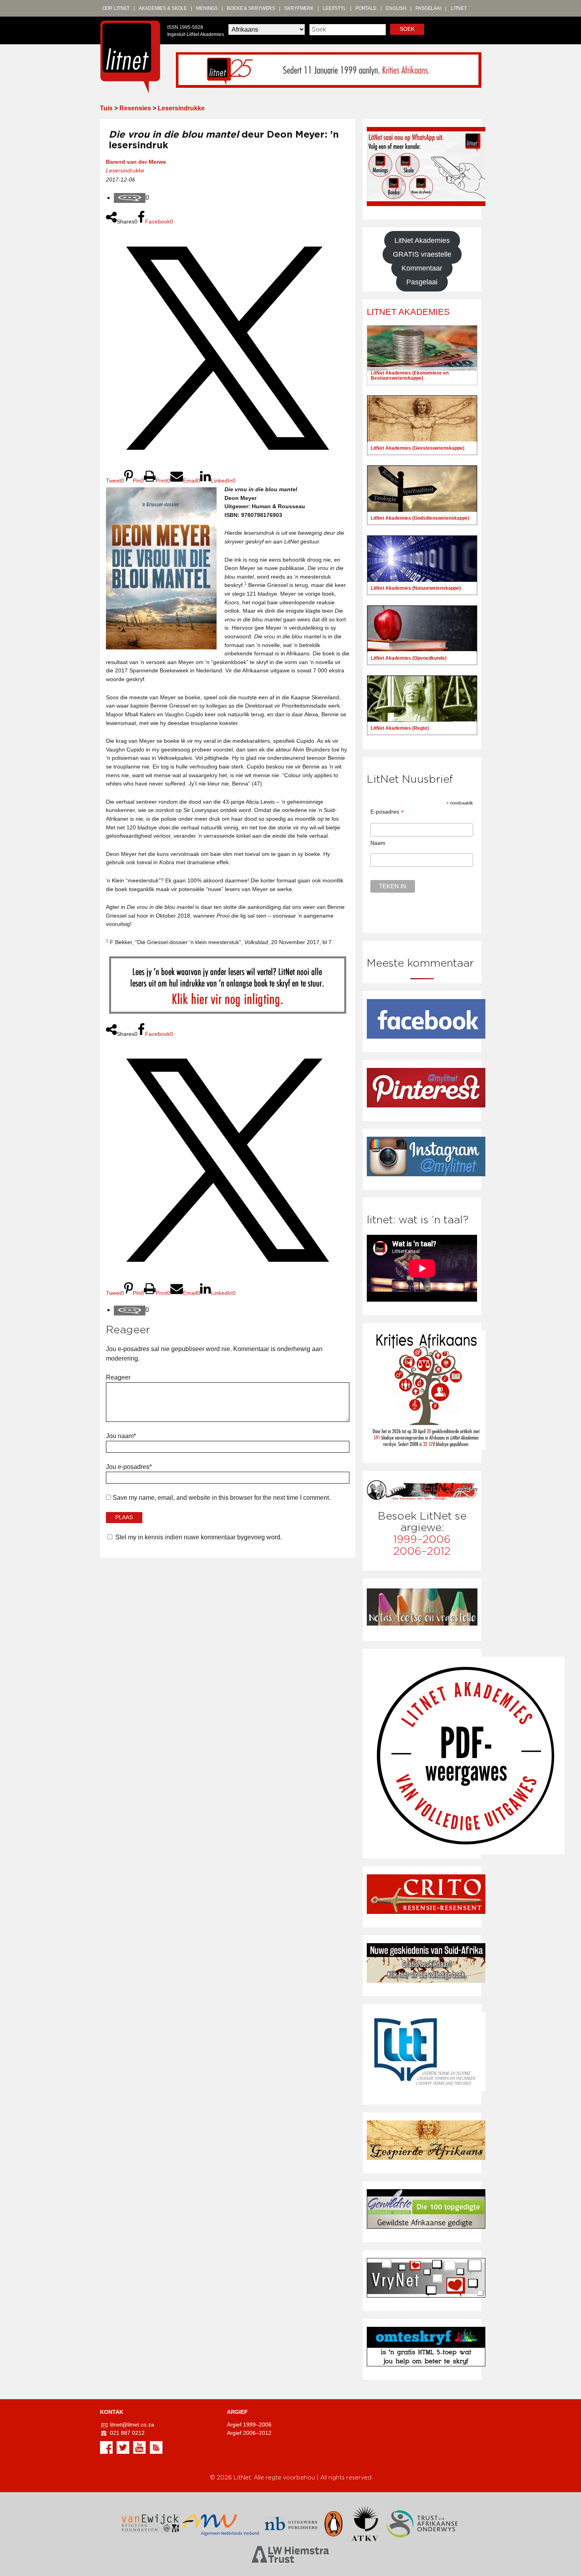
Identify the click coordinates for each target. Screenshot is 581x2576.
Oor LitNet (116, 8)
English (396, 8)
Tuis (106, 108)
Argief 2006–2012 (249, 2433)
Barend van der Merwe (136, 162)
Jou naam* (121, 1436)
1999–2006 (422, 1540)
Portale (366, 8)
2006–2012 (422, 1551)
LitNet (459, 8)
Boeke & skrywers (251, 8)
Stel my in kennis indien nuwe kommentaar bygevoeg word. (199, 1537)
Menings (207, 8)
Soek (407, 29)
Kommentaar (422, 268)
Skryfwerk (299, 8)
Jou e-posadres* (129, 1467)
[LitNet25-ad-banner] (329, 69)
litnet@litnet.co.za (132, 2425)
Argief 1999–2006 (249, 2425)
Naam (378, 843)
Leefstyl (335, 8)
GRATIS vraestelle (422, 254)
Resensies (135, 108)
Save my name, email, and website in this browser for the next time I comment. (222, 1498)
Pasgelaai (428, 8)
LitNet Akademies (422, 240)
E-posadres (387, 812)
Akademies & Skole (163, 8)
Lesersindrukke (181, 108)
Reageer (118, 1377)
